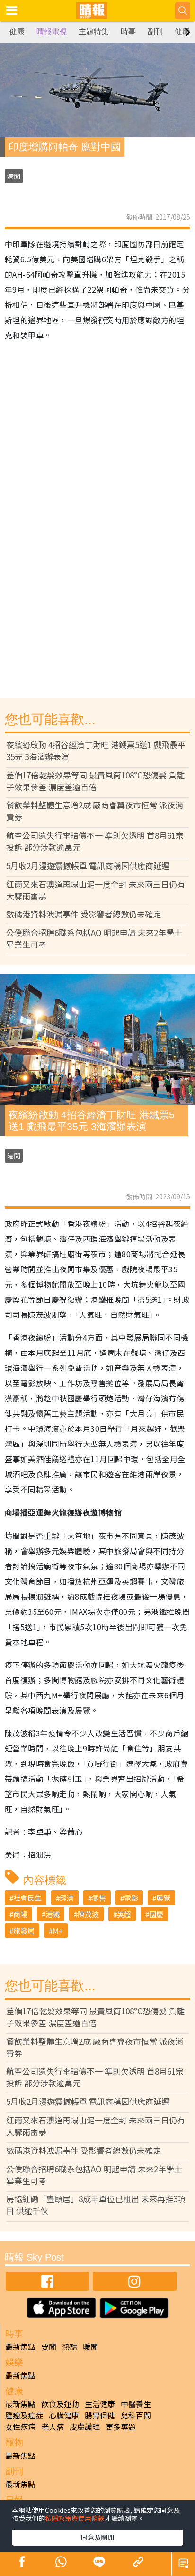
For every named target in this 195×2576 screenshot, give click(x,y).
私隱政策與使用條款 (75, 2518)
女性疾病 (20, 2427)
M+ (58, 1931)
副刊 (155, 32)
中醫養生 (136, 2404)
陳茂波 (88, 1914)
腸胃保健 (100, 2415)
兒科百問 (136, 2415)
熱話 (70, 2346)
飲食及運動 (60, 2404)
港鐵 (53, 1914)
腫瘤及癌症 (24, 2415)
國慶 (156, 1914)
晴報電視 (52, 32)
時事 (128, 32)
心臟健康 (64, 2415)
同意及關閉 (97, 2537)
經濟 (67, 1898)
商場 (20, 1914)
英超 (124, 1914)
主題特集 (94, 32)
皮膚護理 (85, 2427)
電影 (131, 1898)
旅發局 (24, 1931)
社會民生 (27, 1898)
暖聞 (90, 2346)
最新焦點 (20, 2346)
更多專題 (121, 2427)
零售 (99, 1898)
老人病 (53, 2427)
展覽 (163, 1898)
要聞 (49, 2346)
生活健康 (100, 2404)
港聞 (14, 176)
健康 (17, 32)
